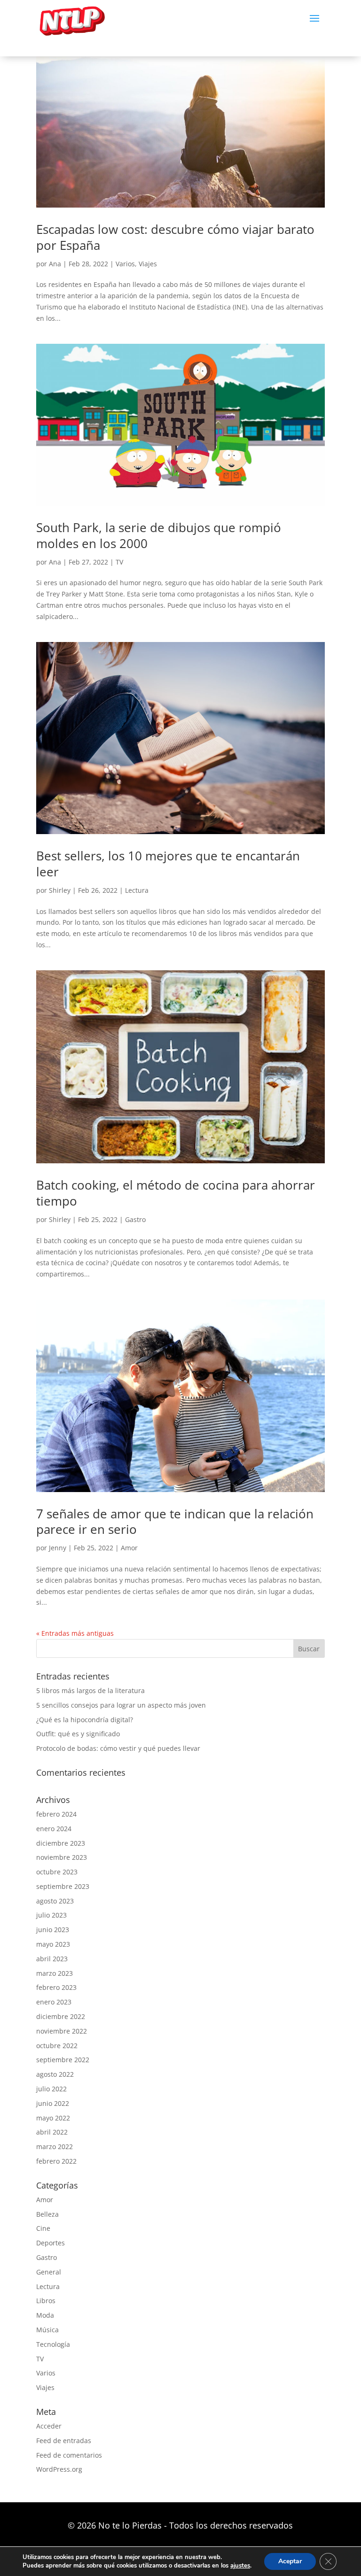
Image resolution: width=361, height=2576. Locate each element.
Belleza (47, 2214)
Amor (129, 1548)
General (49, 2272)
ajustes (240, 2566)
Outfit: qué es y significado (78, 1734)
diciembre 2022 (61, 2016)
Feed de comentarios (69, 2455)
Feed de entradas (64, 2441)
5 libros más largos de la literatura (90, 1690)
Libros (46, 2301)
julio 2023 (51, 1915)
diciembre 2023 (61, 1843)
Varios (125, 264)
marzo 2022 (55, 2147)
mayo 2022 (53, 2118)
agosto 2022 (55, 2074)
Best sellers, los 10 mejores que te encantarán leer (168, 864)
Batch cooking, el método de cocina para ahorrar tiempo (176, 1193)
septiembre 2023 (63, 1886)
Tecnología (53, 2344)
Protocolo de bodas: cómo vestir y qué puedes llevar (118, 1748)
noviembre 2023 (62, 1857)
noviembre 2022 (62, 2031)
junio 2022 (53, 2103)
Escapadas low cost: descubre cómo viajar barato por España (175, 237)
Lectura (137, 890)
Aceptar (290, 2561)
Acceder (49, 2426)
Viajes (148, 264)
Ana (55, 264)
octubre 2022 (57, 2046)
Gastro (135, 1219)
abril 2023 (52, 1959)
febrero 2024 (56, 1814)
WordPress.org (59, 2469)
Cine (43, 2228)
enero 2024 (54, 1829)
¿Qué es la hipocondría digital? (85, 1720)
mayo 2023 (53, 1944)
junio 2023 (53, 1930)
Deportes (51, 2243)
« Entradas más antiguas (75, 1633)
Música (47, 2330)
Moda (45, 2315)
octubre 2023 (57, 1872)
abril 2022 (52, 2132)
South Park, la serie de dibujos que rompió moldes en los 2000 (159, 535)
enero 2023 (54, 2002)
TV (119, 562)
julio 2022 (51, 2089)
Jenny (58, 1548)
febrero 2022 (56, 2161)
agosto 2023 (55, 1901)
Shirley (60, 890)
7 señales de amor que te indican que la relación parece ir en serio (175, 1522)
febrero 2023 (56, 1987)
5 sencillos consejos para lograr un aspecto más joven (121, 1705)
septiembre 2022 (63, 2060)
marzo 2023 (55, 1973)
